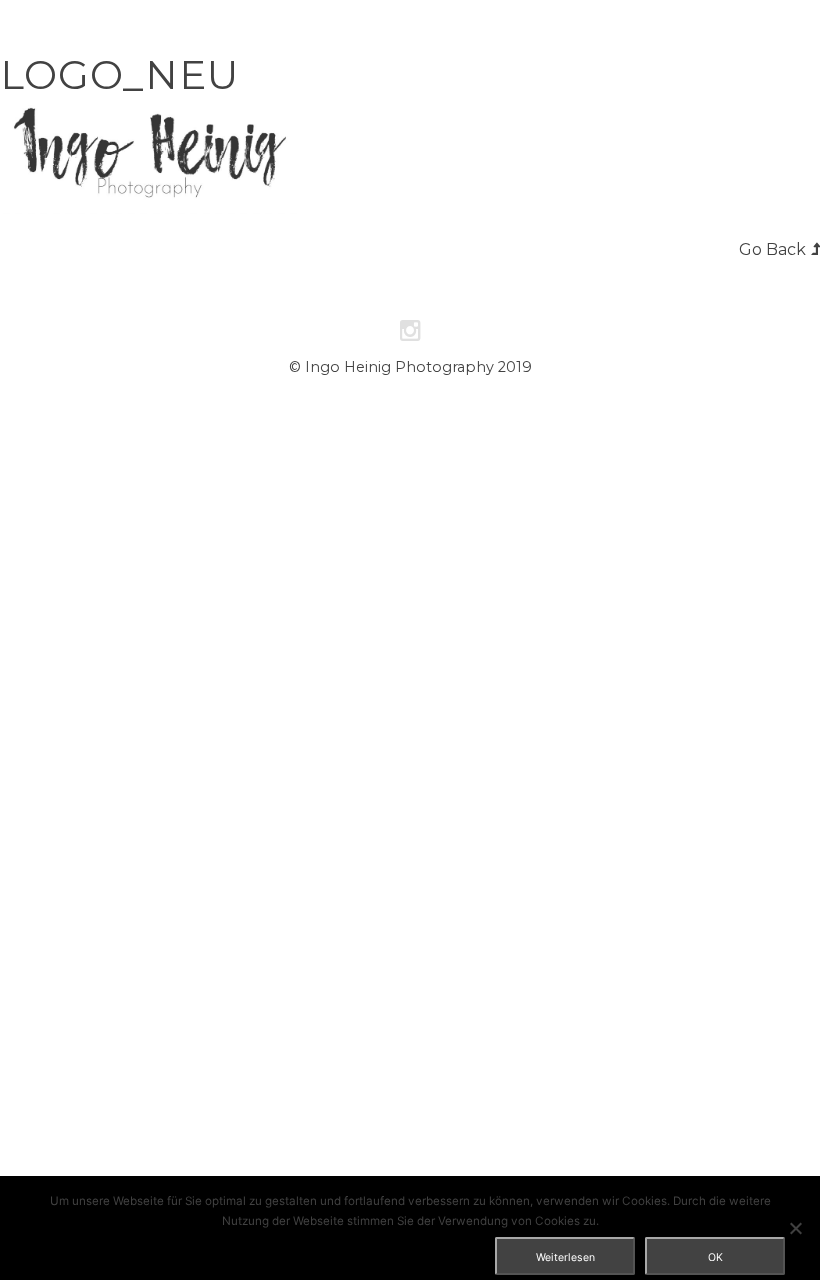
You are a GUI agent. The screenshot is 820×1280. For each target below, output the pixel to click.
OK (715, 1257)
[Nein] (795, 1228)
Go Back (772, 249)
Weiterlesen (565, 1257)
